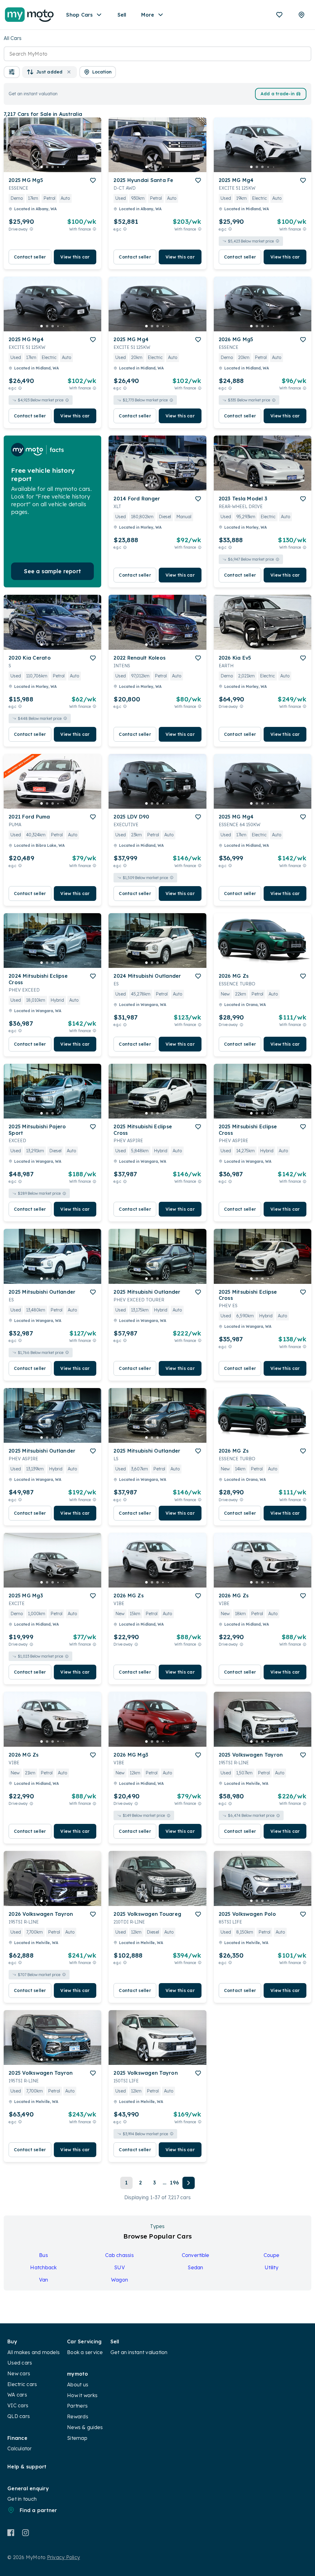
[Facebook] (11, 2533)
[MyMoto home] (29, 15)
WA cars (17, 2395)
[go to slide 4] (58, 167)
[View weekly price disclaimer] (94, 229)
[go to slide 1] (42, 167)
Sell (122, 15)
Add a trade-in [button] (278, 94)
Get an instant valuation (139, 2352)
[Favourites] (279, 15)
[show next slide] (92, 150)
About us (78, 2385)
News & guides (85, 2427)
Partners (77, 2406)
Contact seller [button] (30, 257)
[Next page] (189, 2183)
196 (174, 2183)
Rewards (78, 2416)
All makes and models (34, 2352)
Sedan (195, 2267)
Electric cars (22, 2384)
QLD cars (19, 2416)
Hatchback (43, 2267)
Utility (271, 2267)
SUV (120, 2267)
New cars (19, 2373)
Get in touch (22, 2499)
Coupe (271, 2255)
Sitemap (77, 2438)
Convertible (196, 2255)
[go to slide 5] (64, 167)
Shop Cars (79, 15)
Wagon (120, 2280)
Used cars (20, 2363)
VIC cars (18, 2405)
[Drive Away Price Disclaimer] (31, 229)
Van (44, 2280)
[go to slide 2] (47, 167)
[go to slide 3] (53, 167)
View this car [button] (75, 257)
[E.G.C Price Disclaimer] (125, 229)
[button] (12, 72)
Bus (44, 2255)
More (148, 15)
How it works (82, 2395)
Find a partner (38, 2510)
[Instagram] (25, 2533)
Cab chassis (120, 2255)
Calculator (20, 2448)
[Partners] (301, 15)
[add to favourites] (93, 180)
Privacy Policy (64, 2557)
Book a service (85, 2352)
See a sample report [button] (52, 571)
